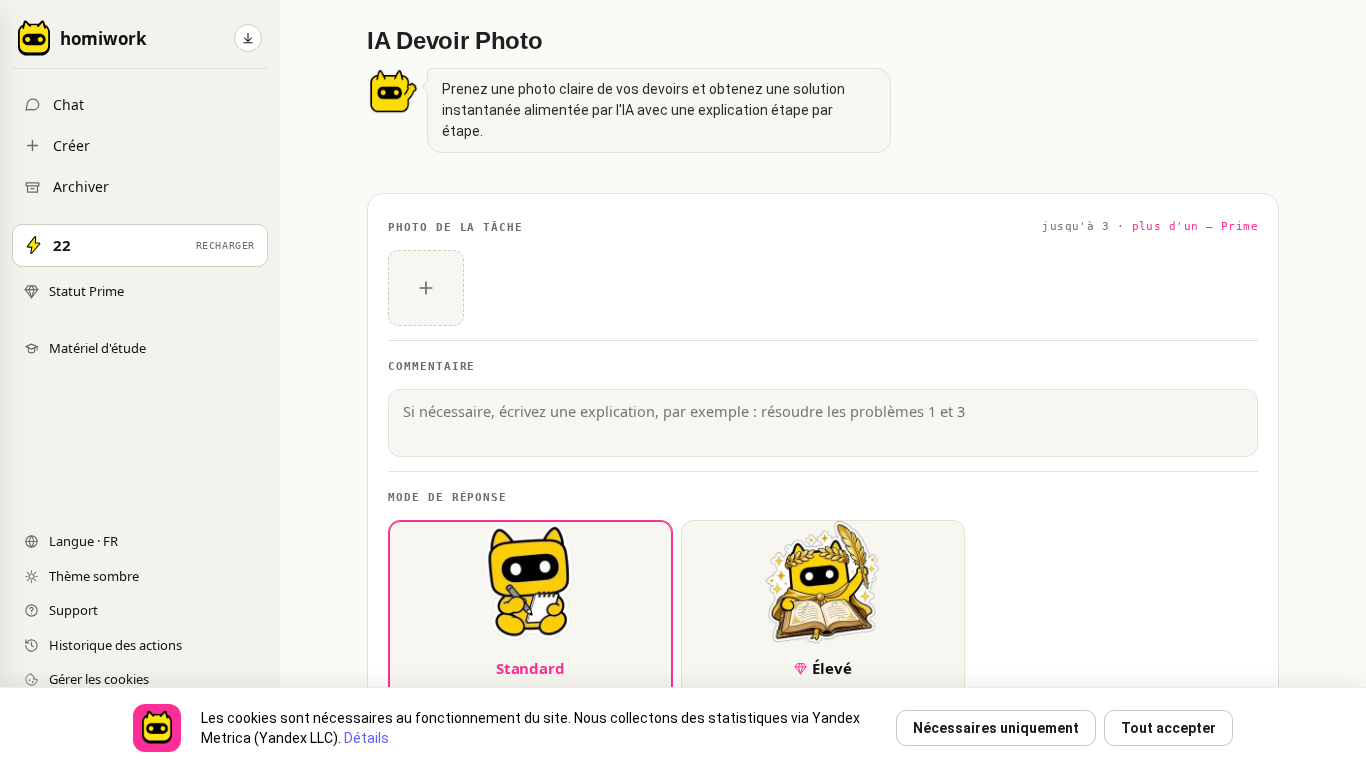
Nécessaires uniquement (996, 728)
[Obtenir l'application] (248, 38)
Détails (366, 738)
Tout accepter (1168, 728)
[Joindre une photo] (426, 288)
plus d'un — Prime (1195, 226)
